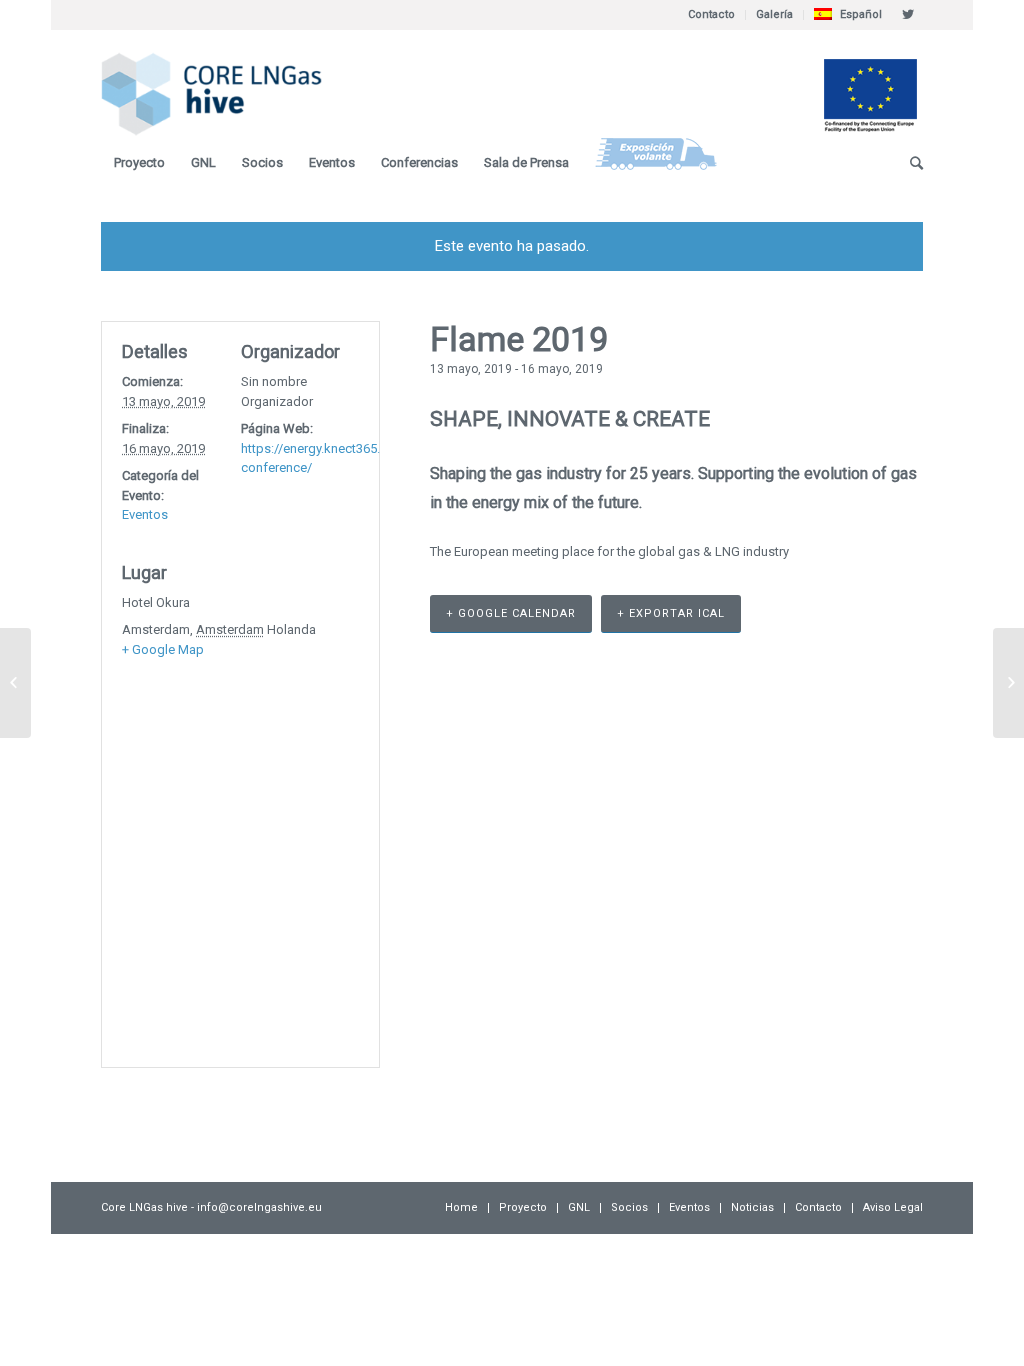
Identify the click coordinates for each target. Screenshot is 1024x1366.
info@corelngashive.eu (259, 1207)
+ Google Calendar (511, 613)
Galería (774, 14)
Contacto (711, 14)
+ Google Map (163, 649)
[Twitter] (908, 15)
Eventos (145, 514)
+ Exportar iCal (671, 613)
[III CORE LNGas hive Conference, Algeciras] (15, 683)
